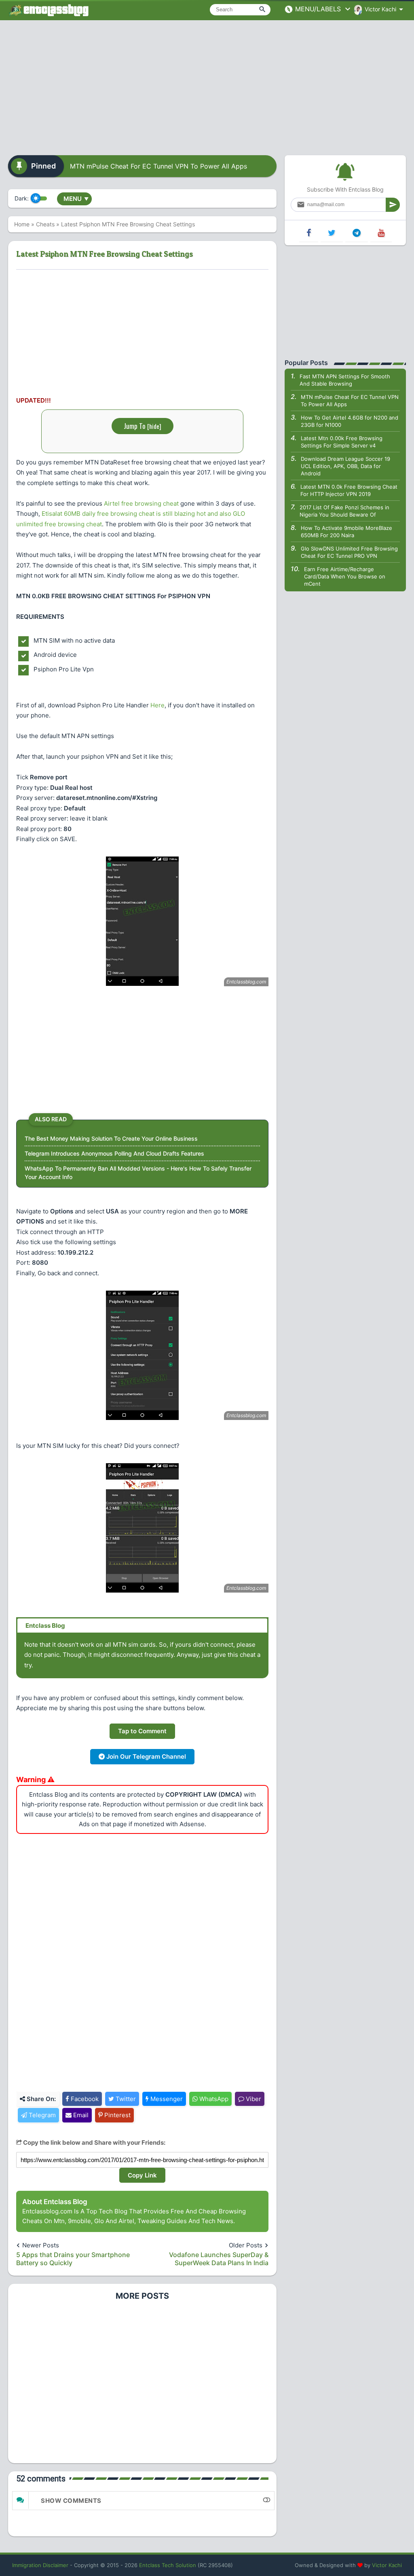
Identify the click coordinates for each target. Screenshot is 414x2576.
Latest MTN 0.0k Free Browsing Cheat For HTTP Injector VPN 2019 (349, 490)
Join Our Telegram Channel (145, 1756)
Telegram (41, 2115)
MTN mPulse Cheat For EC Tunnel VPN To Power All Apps (158, 166)
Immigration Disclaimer (40, 2565)
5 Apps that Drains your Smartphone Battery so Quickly (73, 2259)
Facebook (84, 2099)
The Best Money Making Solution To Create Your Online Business (111, 1138)
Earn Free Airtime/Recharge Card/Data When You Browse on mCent (345, 576)
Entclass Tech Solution (168, 2565)
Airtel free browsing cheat (141, 503)
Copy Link (142, 2175)
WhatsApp (213, 2099)
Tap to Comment (142, 1731)
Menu (76, 199)
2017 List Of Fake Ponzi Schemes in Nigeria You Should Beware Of (344, 511)
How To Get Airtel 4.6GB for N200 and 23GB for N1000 (350, 421)
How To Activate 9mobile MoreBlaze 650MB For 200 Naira (346, 532)
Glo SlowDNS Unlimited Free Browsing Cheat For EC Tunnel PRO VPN (349, 552)
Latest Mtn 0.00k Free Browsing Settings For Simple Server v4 (342, 442)
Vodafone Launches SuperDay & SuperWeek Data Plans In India (219, 2259)
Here (157, 705)
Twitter (125, 2099)
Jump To (143, 426)
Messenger (166, 2099)
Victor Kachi (387, 2565)
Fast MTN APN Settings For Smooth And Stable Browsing (345, 380)
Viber (253, 2099)
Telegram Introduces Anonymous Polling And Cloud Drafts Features (114, 1153)
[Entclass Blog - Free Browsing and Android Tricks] (49, 10)
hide (154, 426)
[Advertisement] (207, 85)
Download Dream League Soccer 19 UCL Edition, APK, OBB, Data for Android (345, 466)
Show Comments (71, 2501)
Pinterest (117, 2115)
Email (80, 2115)
